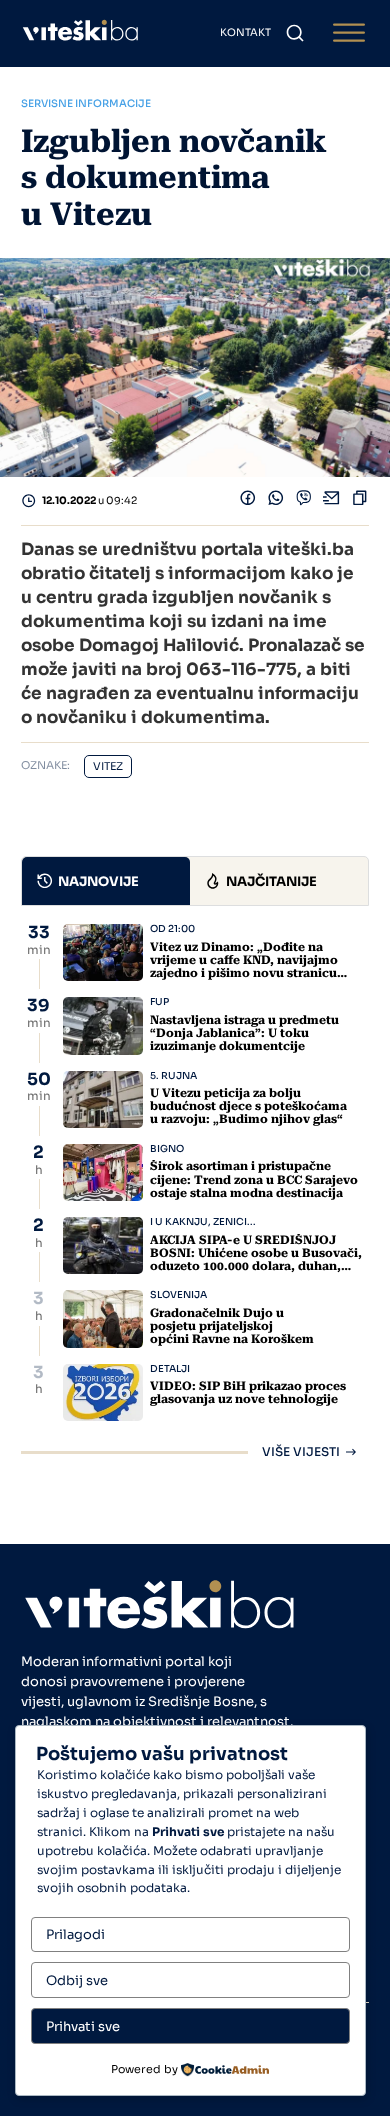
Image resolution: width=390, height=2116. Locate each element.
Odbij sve (77, 1980)
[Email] (332, 502)
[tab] (106, 881)
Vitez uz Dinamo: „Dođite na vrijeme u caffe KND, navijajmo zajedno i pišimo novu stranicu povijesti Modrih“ (244, 967)
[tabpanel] (195, 1191)
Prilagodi (75, 1934)
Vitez (108, 766)
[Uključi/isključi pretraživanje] (295, 33)
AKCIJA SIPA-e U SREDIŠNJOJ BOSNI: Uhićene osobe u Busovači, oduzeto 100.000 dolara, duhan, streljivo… (256, 1260)
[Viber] (304, 502)
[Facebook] (248, 502)
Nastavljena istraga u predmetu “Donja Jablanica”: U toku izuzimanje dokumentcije (244, 1033)
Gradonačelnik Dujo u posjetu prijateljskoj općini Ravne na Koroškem (232, 1326)
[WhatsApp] (276, 502)
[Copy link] (360, 502)
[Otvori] (349, 33)
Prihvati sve (83, 2026)
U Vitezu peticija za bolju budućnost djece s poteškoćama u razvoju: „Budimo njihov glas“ (248, 1106)
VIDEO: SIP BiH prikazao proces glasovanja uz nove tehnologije (248, 1392)
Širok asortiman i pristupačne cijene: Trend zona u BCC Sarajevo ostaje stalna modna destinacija (254, 1179)
